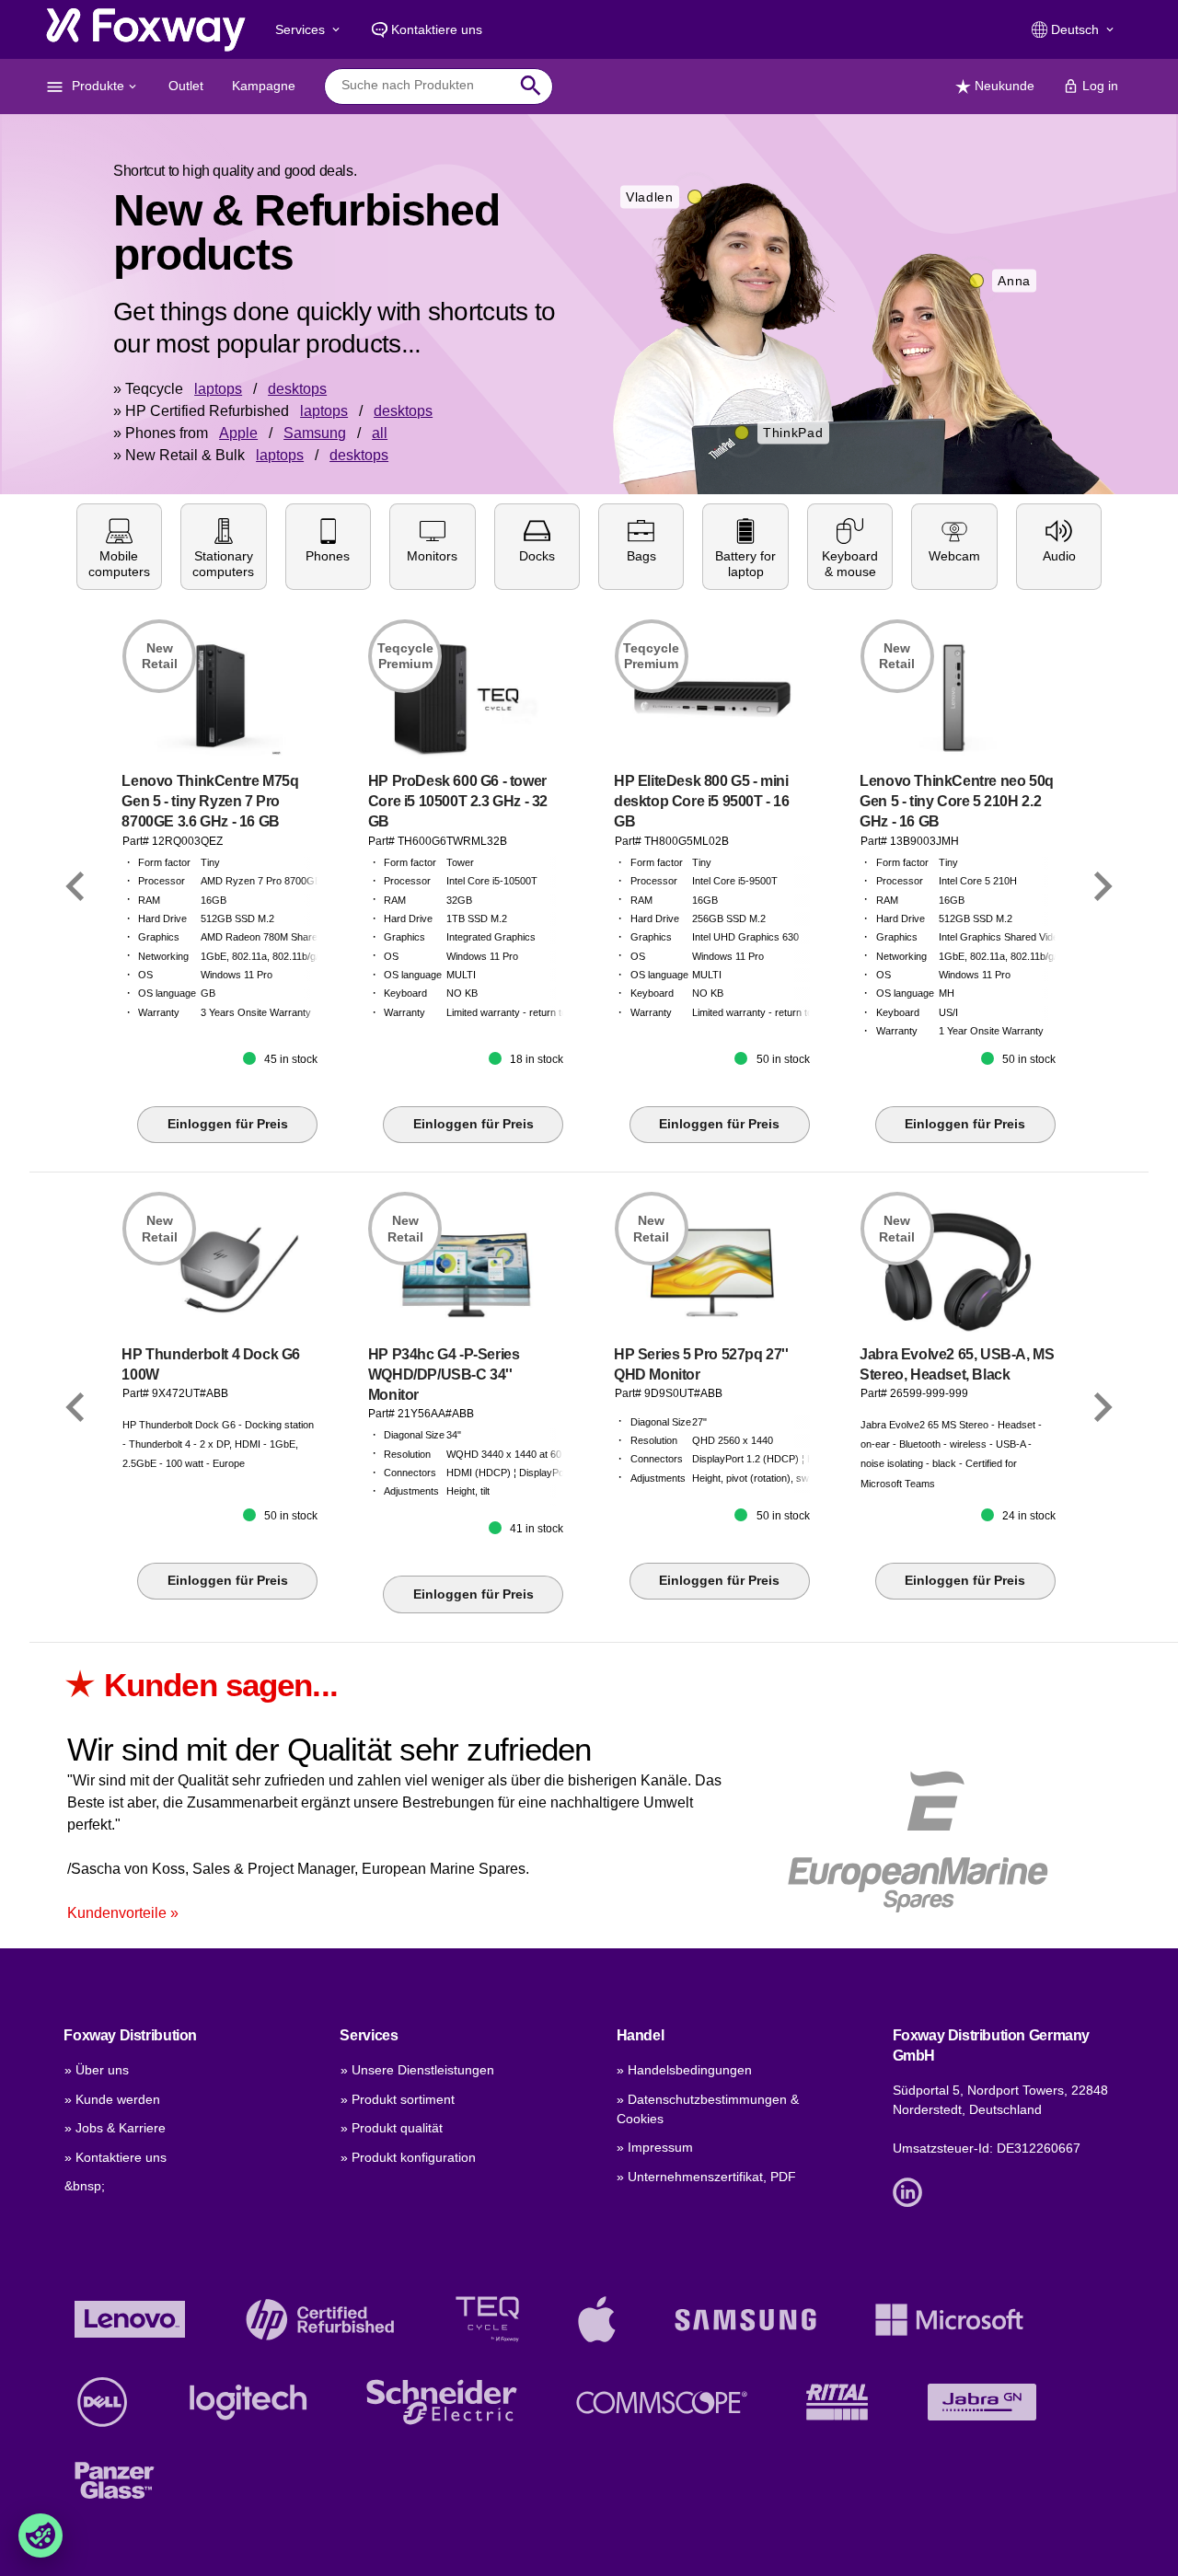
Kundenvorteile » (123, 1913)
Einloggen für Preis (228, 1124)
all (380, 433)
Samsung (315, 433)
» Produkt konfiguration (408, 2157)
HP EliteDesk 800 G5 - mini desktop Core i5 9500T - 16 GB (702, 801)
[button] (119, 547)
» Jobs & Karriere (115, 2128)
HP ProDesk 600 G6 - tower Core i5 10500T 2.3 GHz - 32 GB (458, 801)
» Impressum (655, 2147)
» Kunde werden (112, 2099)
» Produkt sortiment (398, 2099)
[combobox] (425, 86)
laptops (218, 389)
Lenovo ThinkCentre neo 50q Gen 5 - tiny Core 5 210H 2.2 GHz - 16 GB (957, 801)
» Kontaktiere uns (115, 2157)
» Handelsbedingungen (684, 2070)
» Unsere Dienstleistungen (417, 2070)
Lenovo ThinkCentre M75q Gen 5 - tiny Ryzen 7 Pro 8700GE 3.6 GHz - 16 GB (210, 801)
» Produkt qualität (392, 2128)
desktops (297, 389)
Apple (238, 433)
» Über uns (97, 2070)
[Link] (75, 886)
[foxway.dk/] (146, 29)
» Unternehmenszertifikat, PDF (706, 2177)
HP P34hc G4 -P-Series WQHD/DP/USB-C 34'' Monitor (444, 1375)
